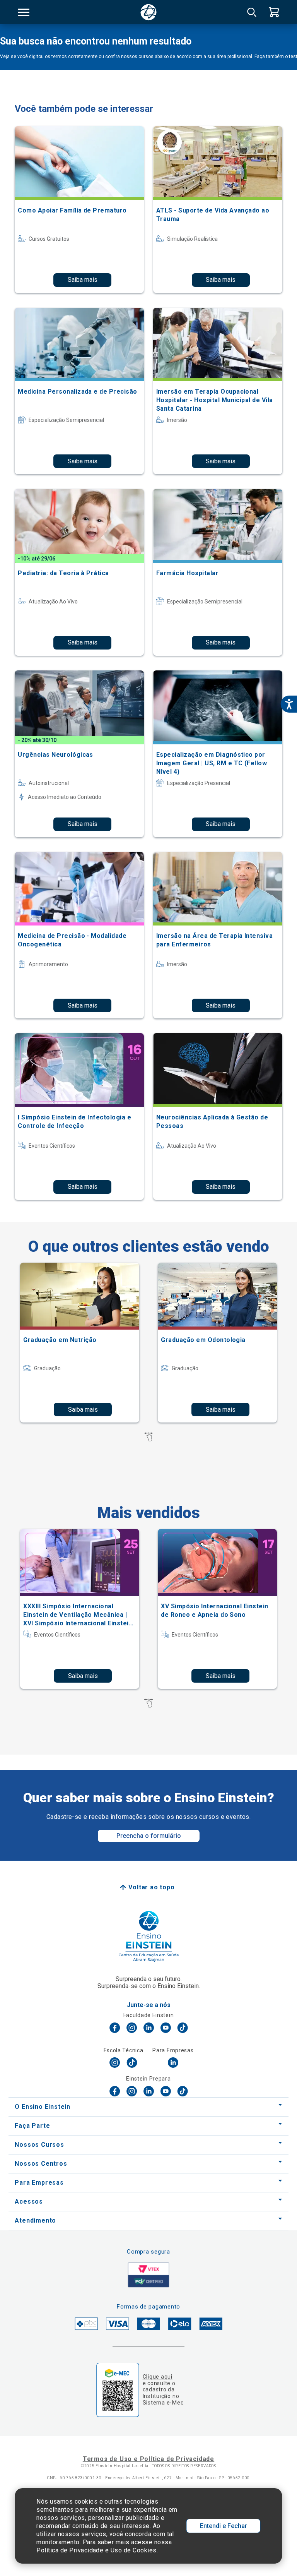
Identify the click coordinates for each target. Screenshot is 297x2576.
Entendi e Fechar (224, 2526)
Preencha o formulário (149, 1836)
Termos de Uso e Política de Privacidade (148, 2459)
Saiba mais (83, 280)
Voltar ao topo (151, 1887)
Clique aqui (158, 2377)
